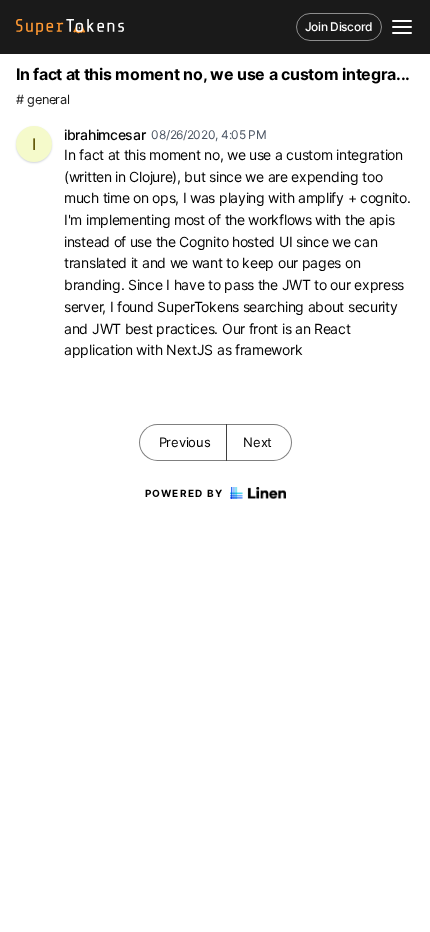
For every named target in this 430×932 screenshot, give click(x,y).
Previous (185, 442)
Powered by (184, 493)
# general (42, 99)
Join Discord (339, 26)
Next (257, 442)
